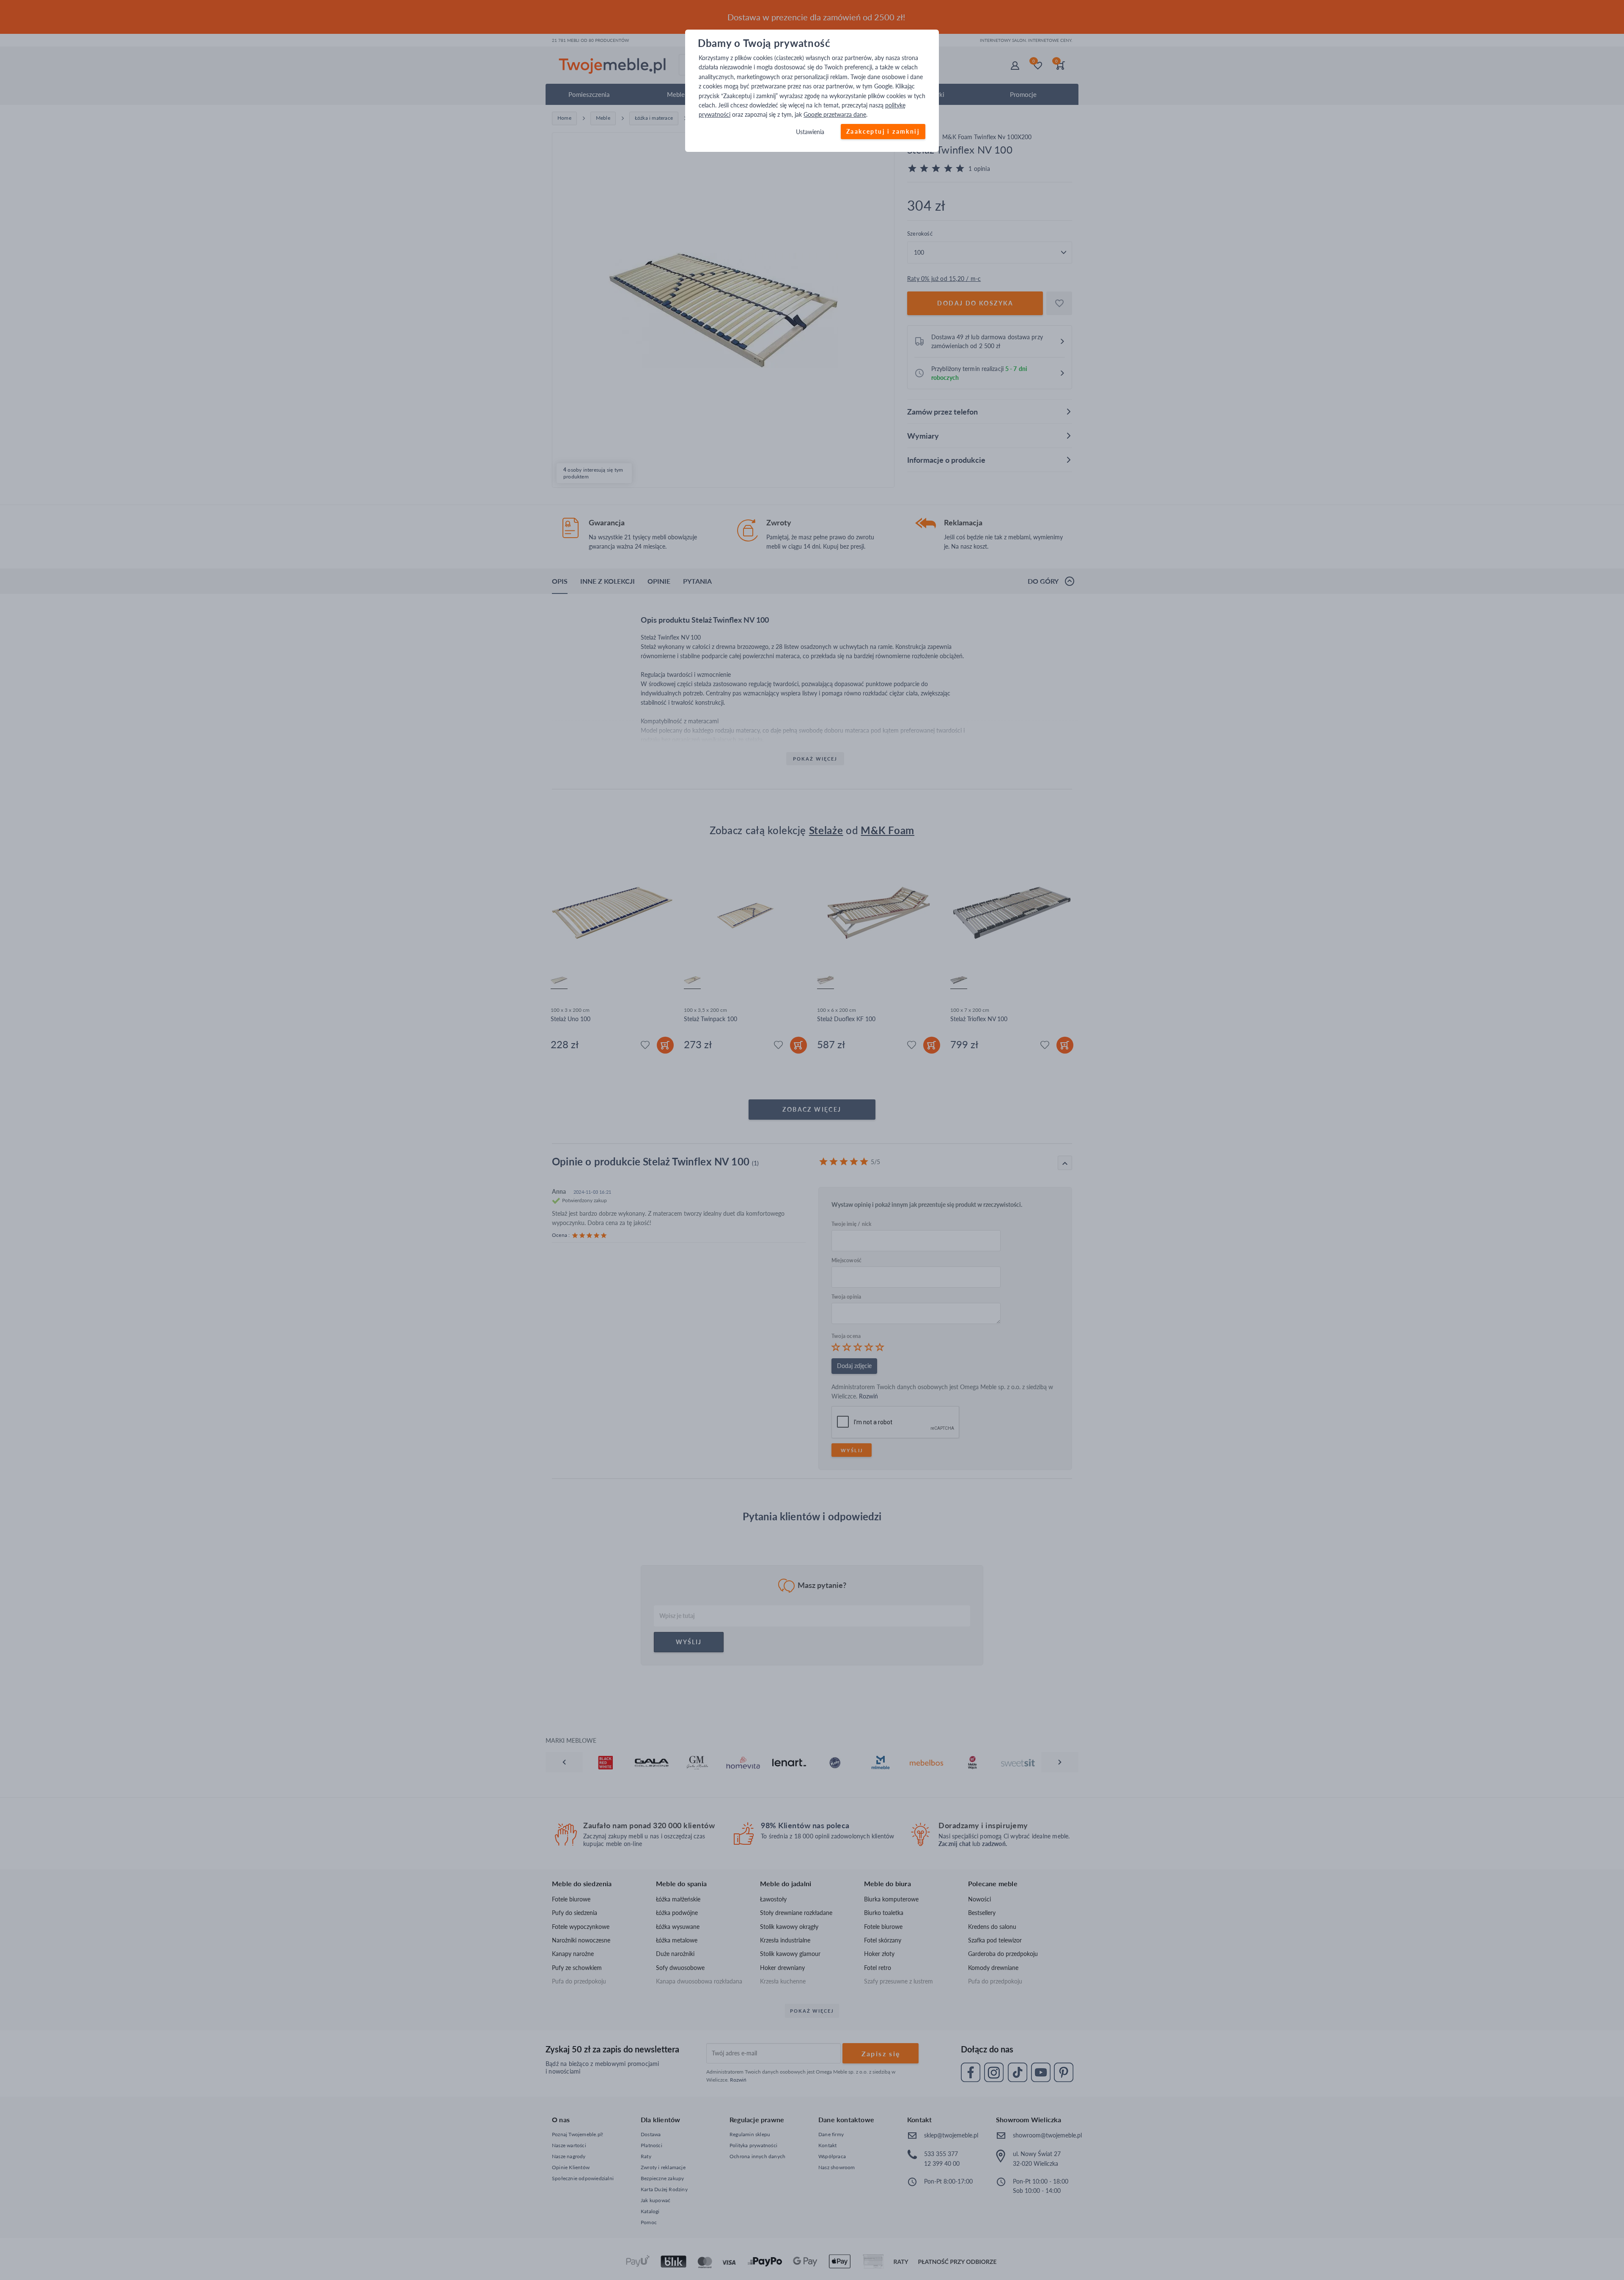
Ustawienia (810, 132)
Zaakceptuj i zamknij (883, 131)
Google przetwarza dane (835, 115)
